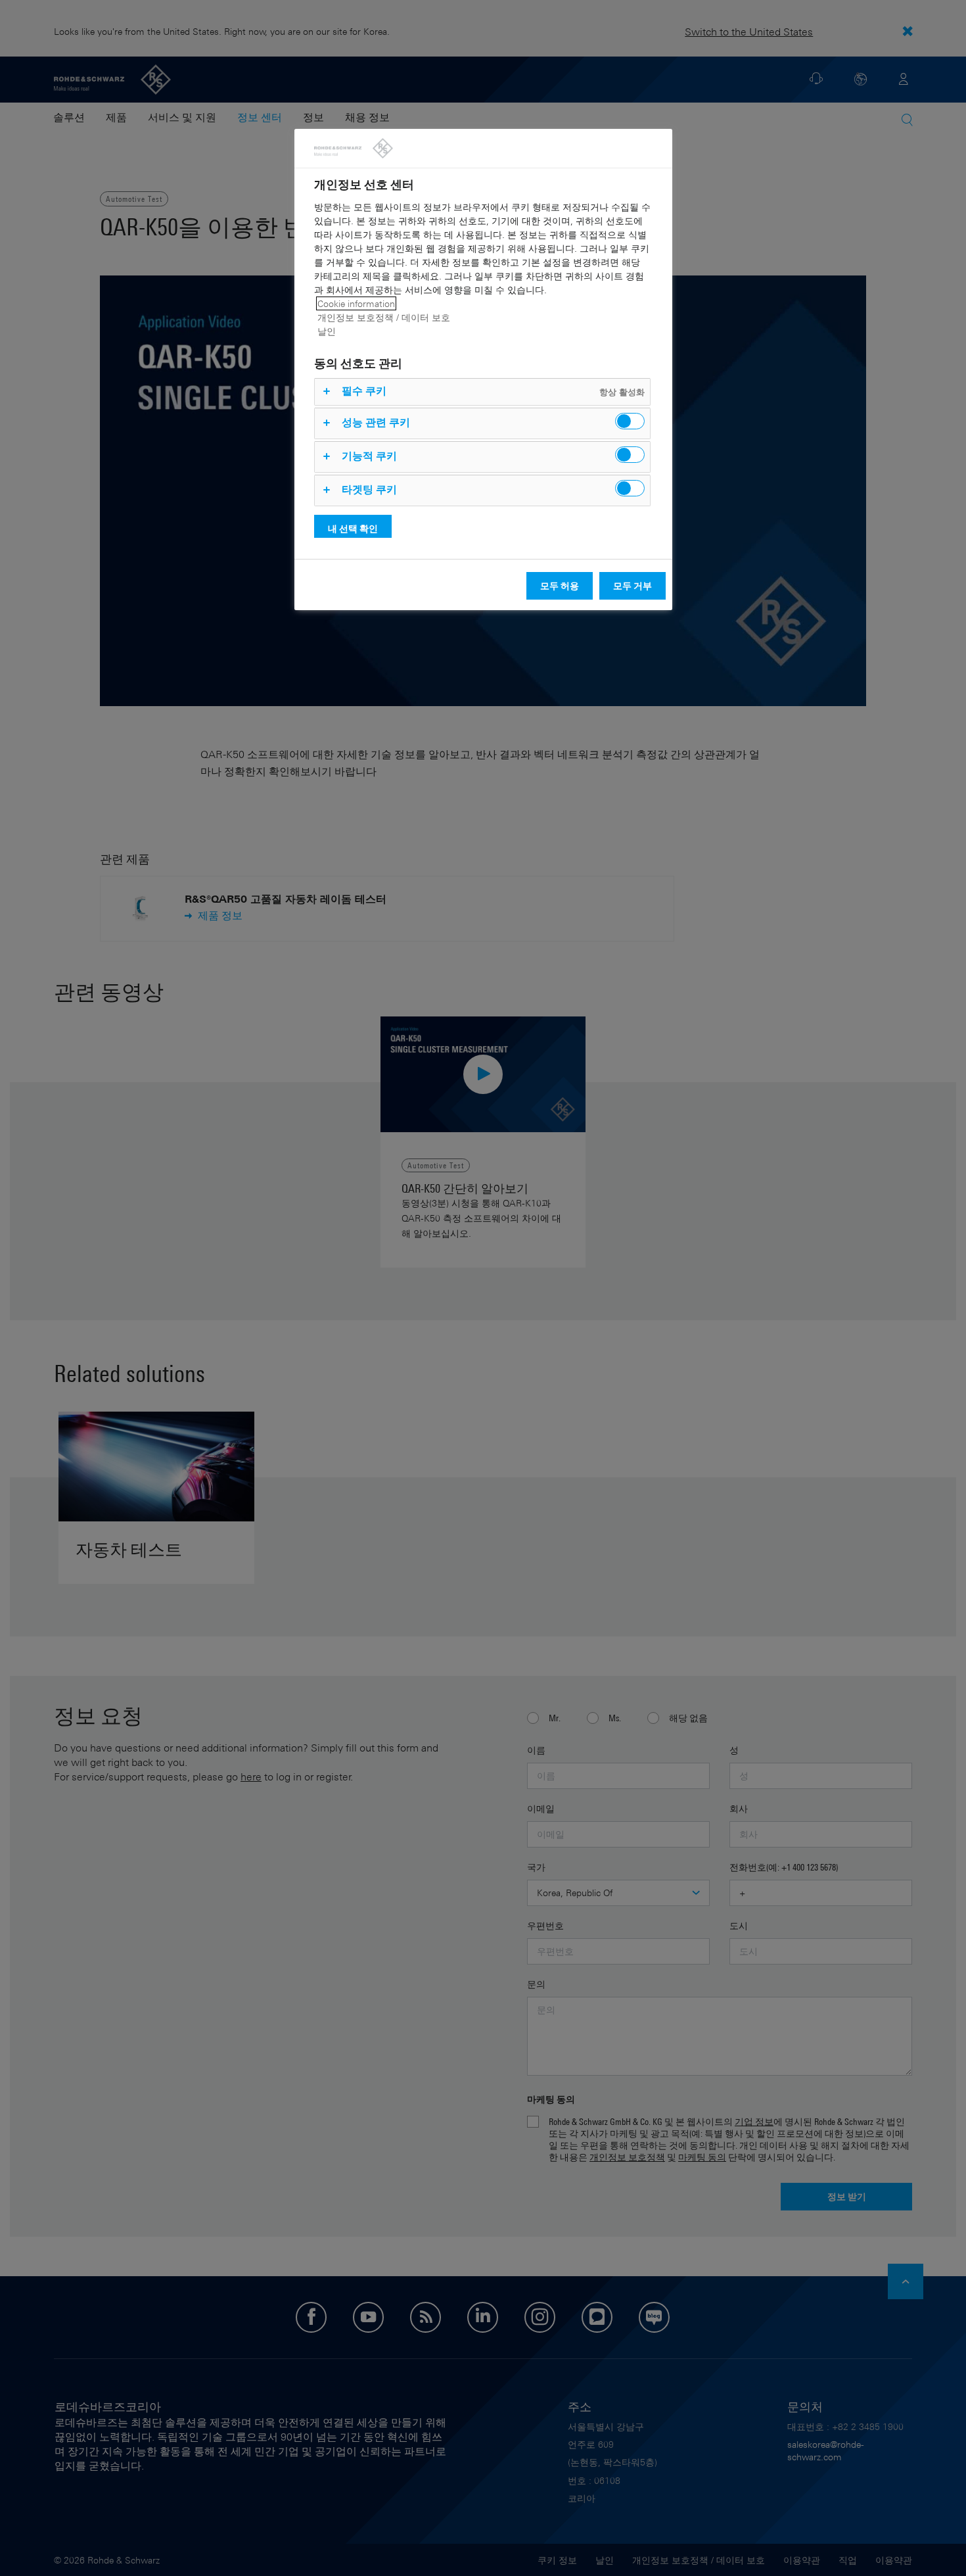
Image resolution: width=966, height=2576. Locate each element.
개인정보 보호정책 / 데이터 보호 (384, 317)
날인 (327, 331)
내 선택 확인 (353, 528)
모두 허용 (560, 585)
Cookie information (356, 303)
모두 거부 (632, 585)
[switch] (630, 421)
